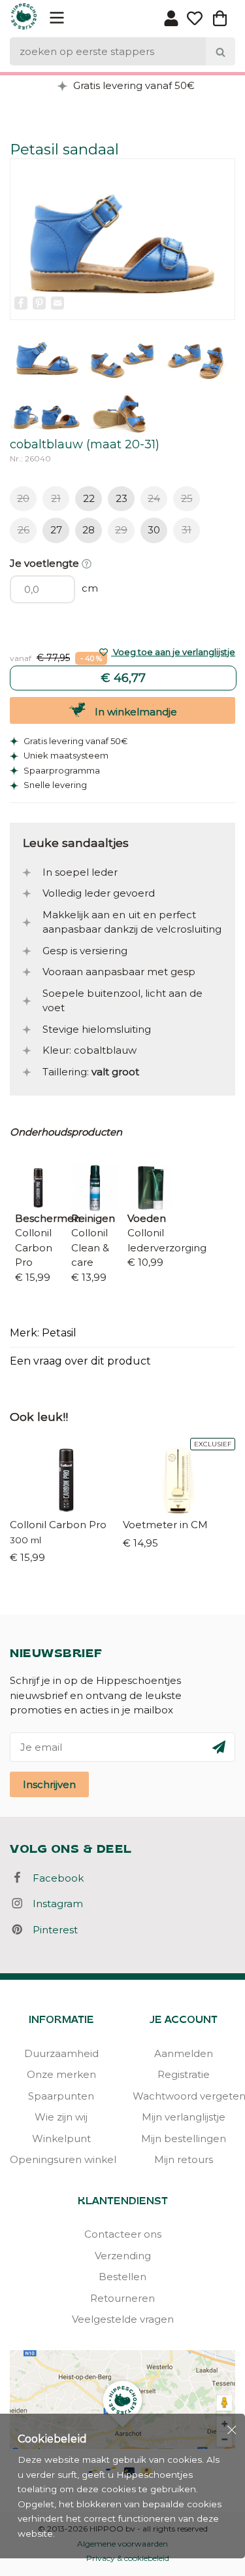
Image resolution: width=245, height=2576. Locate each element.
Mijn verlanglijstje (184, 2117)
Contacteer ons (123, 2234)
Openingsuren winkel (61, 2159)
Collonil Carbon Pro (58, 1525)
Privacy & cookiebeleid (128, 2558)
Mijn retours (184, 2159)
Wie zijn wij (61, 2117)
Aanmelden (184, 2053)
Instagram (54, 1904)
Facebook (54, 1878)
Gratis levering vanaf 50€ (133, 85)
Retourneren (122, 2298)
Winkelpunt (61, 2138)
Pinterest (51, 1930)
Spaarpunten (61, 2096)
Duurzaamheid (61, 2053)
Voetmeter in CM (165, 1525)
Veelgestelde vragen (123, 2319)
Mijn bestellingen (184, 2138)
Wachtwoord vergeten (184, 2096)
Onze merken (61, 2074)
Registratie (184, 2074)
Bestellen (122, 2277)
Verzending (123, 2256)
